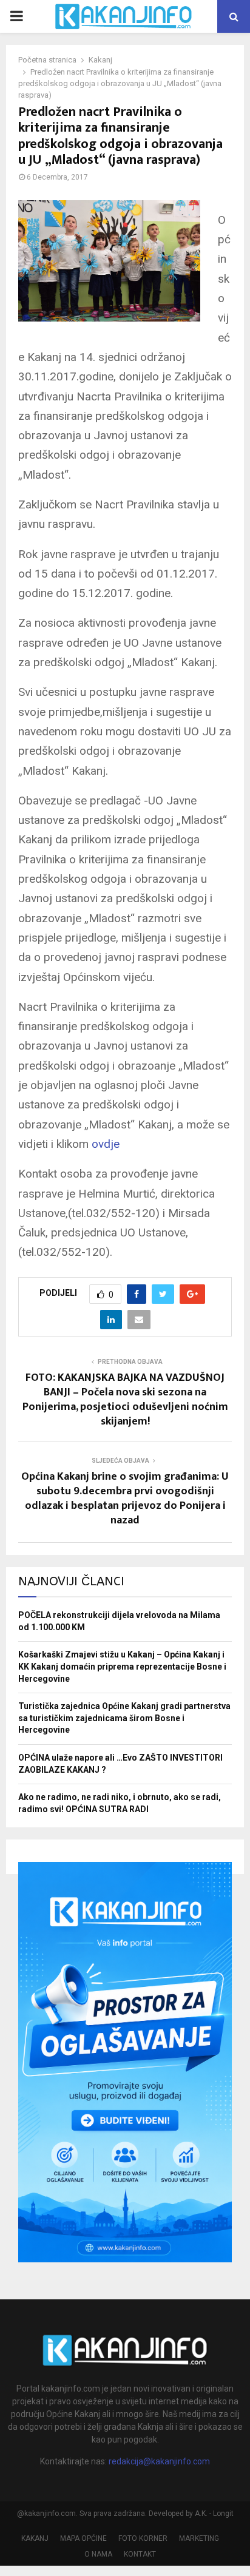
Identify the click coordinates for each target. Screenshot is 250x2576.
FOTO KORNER (143, 2538)
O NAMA (98, 2554)
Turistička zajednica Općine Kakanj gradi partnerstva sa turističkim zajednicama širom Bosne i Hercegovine (124, 1718)
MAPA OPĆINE (83, 2538)
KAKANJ (35, 2538)
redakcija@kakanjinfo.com (159, 2461)
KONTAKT (140, 2554)
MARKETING (199, 2538)
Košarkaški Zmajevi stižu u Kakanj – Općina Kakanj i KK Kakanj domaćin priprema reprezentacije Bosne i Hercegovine (122, 1666)
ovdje (106, 1144)
